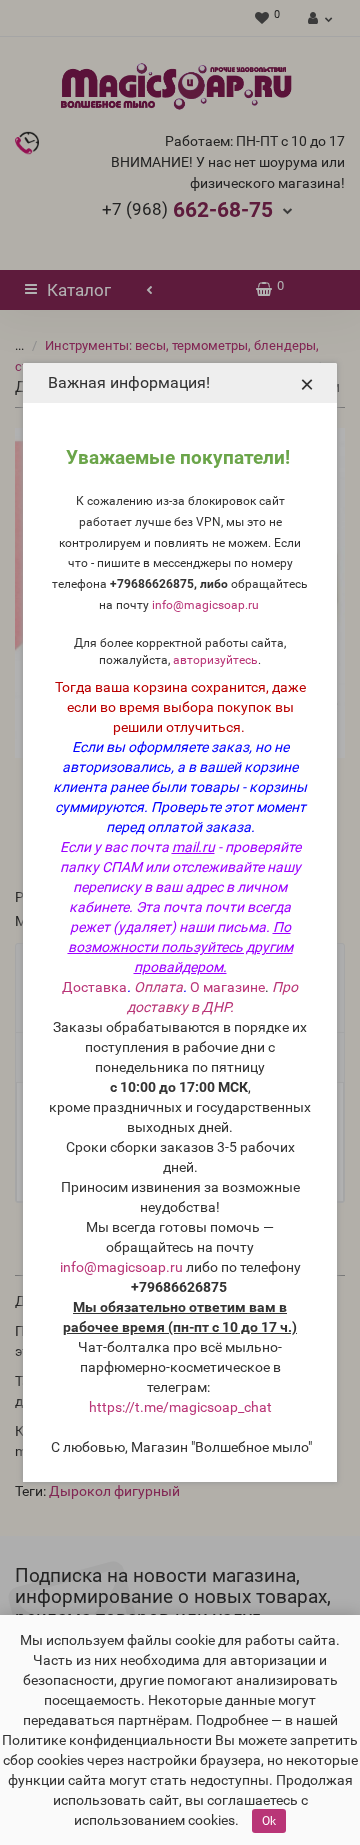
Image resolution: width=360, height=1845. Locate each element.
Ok (269, 1821)
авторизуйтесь (215, 660)
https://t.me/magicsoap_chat (180, 1407)
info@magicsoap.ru (205, 605)
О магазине (227, 987)
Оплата (158, 987)
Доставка (94, 987)
